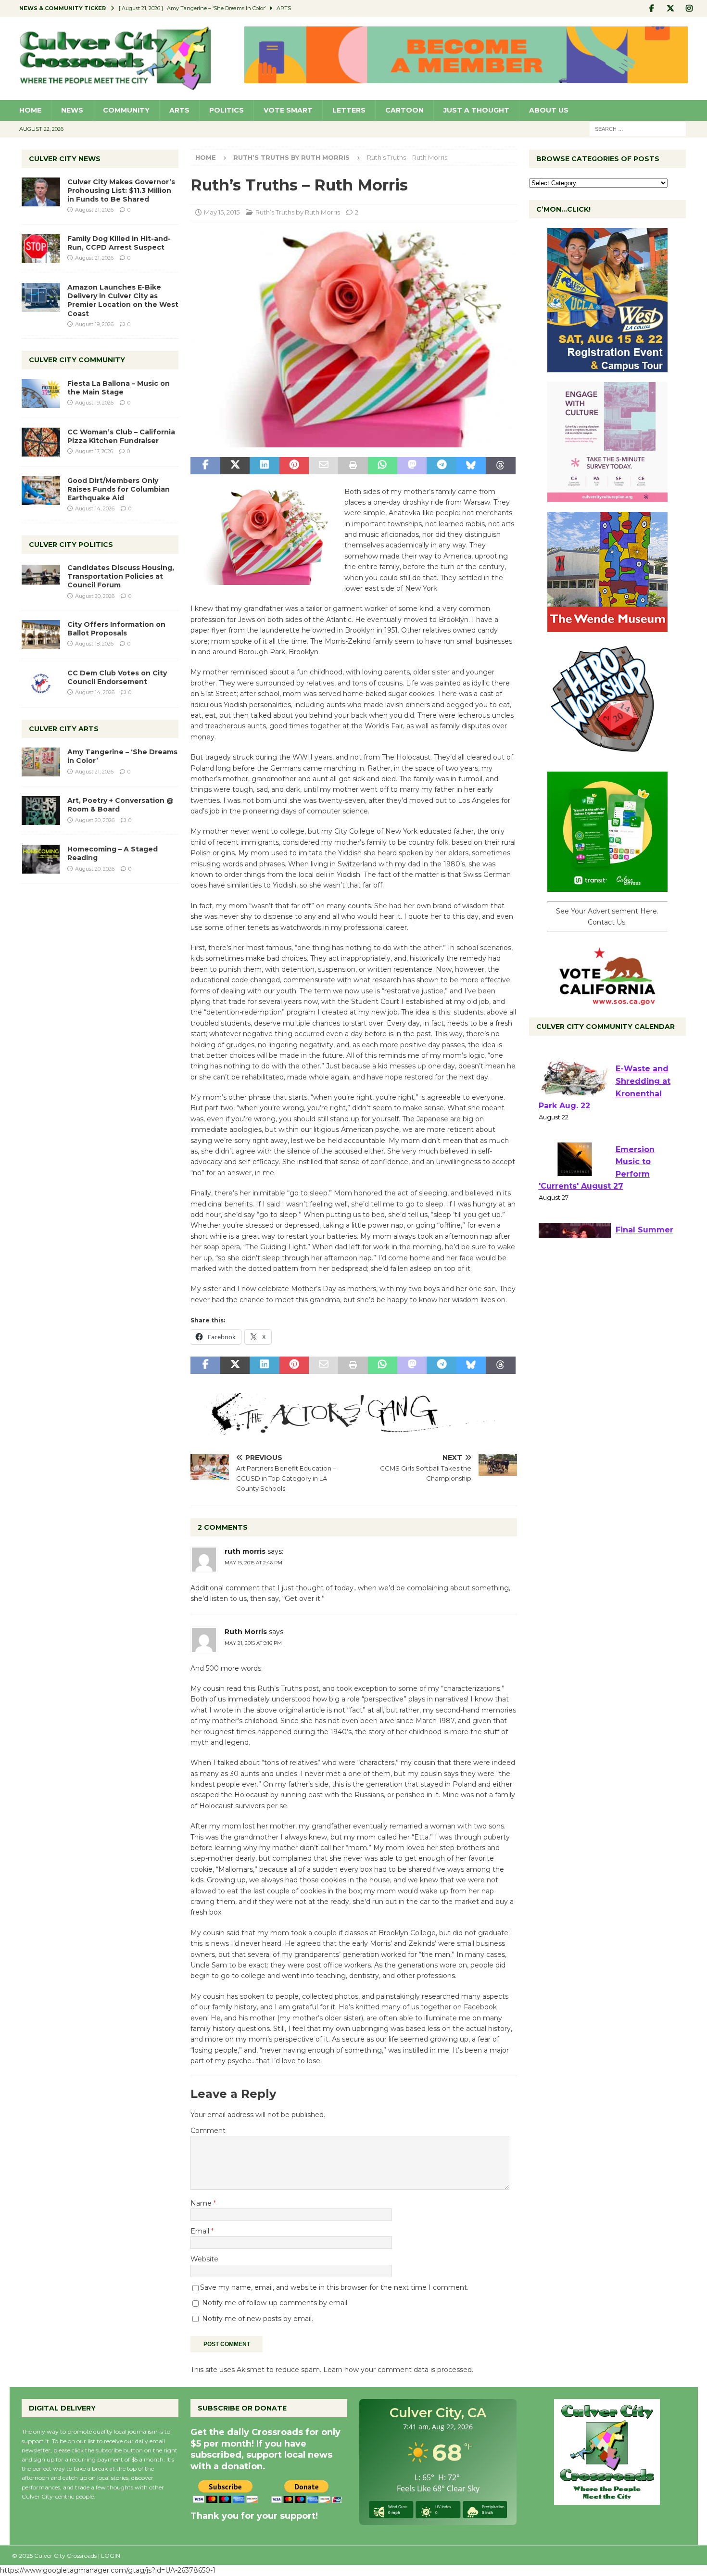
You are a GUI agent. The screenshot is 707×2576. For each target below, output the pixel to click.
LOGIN (111, 2556)
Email (201, 2231)
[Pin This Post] (294, 466)
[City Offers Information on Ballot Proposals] (41, 634)
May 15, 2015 (222, 212)
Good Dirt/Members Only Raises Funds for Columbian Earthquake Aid (119, 489)
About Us (549, 110)
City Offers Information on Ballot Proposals (116, 629)
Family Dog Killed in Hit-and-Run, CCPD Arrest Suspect (119, 243)
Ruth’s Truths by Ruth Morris (298, 212)
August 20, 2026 (95, 596)
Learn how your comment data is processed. (398, 2370)
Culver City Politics (71, 545)
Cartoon (404, 110)
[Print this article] (353, 466)
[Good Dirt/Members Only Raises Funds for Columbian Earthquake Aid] (41, 491)
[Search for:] (638, 128)
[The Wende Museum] (607, 627)
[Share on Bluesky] (471, 466)
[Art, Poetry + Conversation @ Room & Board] (41, 811)
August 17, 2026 (94, 451)
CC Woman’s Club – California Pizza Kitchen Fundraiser (121, 436)
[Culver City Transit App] (607, 887)
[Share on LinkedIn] (264, 466)
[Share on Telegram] (441, 466)
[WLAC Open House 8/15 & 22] (607, 367)
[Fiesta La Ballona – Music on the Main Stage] (41, 393)
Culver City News (65, 159)
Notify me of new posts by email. (258, 2319)
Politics (227, 110)
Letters (349, 110)
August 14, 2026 (95, 508)
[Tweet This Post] (235, 466)
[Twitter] (671, 8)
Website (204, 2259)
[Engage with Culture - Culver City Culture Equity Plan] (607, 497)
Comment (208, 2131)
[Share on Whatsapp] (383, 466)
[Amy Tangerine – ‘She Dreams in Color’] (41, 762)
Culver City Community (77, 360)
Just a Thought (476, 110)
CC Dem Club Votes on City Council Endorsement (117, 677)
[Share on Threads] (500, 466)
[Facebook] (652, 8)
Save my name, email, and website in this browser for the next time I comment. (334, 2287)
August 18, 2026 (94, 644)
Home (30, 110)
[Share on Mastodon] (412, 466)
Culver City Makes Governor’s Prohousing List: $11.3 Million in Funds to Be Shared (121, 190)
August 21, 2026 (94, 210)
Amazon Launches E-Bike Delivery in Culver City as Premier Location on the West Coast (123, 300)
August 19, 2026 (94, 324)
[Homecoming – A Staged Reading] (41, 859)
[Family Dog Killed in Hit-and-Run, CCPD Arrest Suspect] (41, 249)
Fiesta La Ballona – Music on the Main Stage (119, 388)
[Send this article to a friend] (323, 466)
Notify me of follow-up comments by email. (275, 2303)
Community (126, 110)
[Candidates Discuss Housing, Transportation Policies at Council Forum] (41, 578)
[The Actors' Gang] (353, 1430)
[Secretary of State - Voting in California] (607, 1000)
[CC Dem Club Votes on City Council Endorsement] (41, 683)
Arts (179, 110)
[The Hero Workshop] (607, 757)
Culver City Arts (64, 729)
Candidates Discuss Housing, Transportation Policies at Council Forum (121, 576)
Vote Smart (288, 110)
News (72, 110)
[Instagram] (689, 8)
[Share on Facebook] (205, 466)
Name (202, 2203)
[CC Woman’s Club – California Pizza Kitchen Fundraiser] (41, 442)
